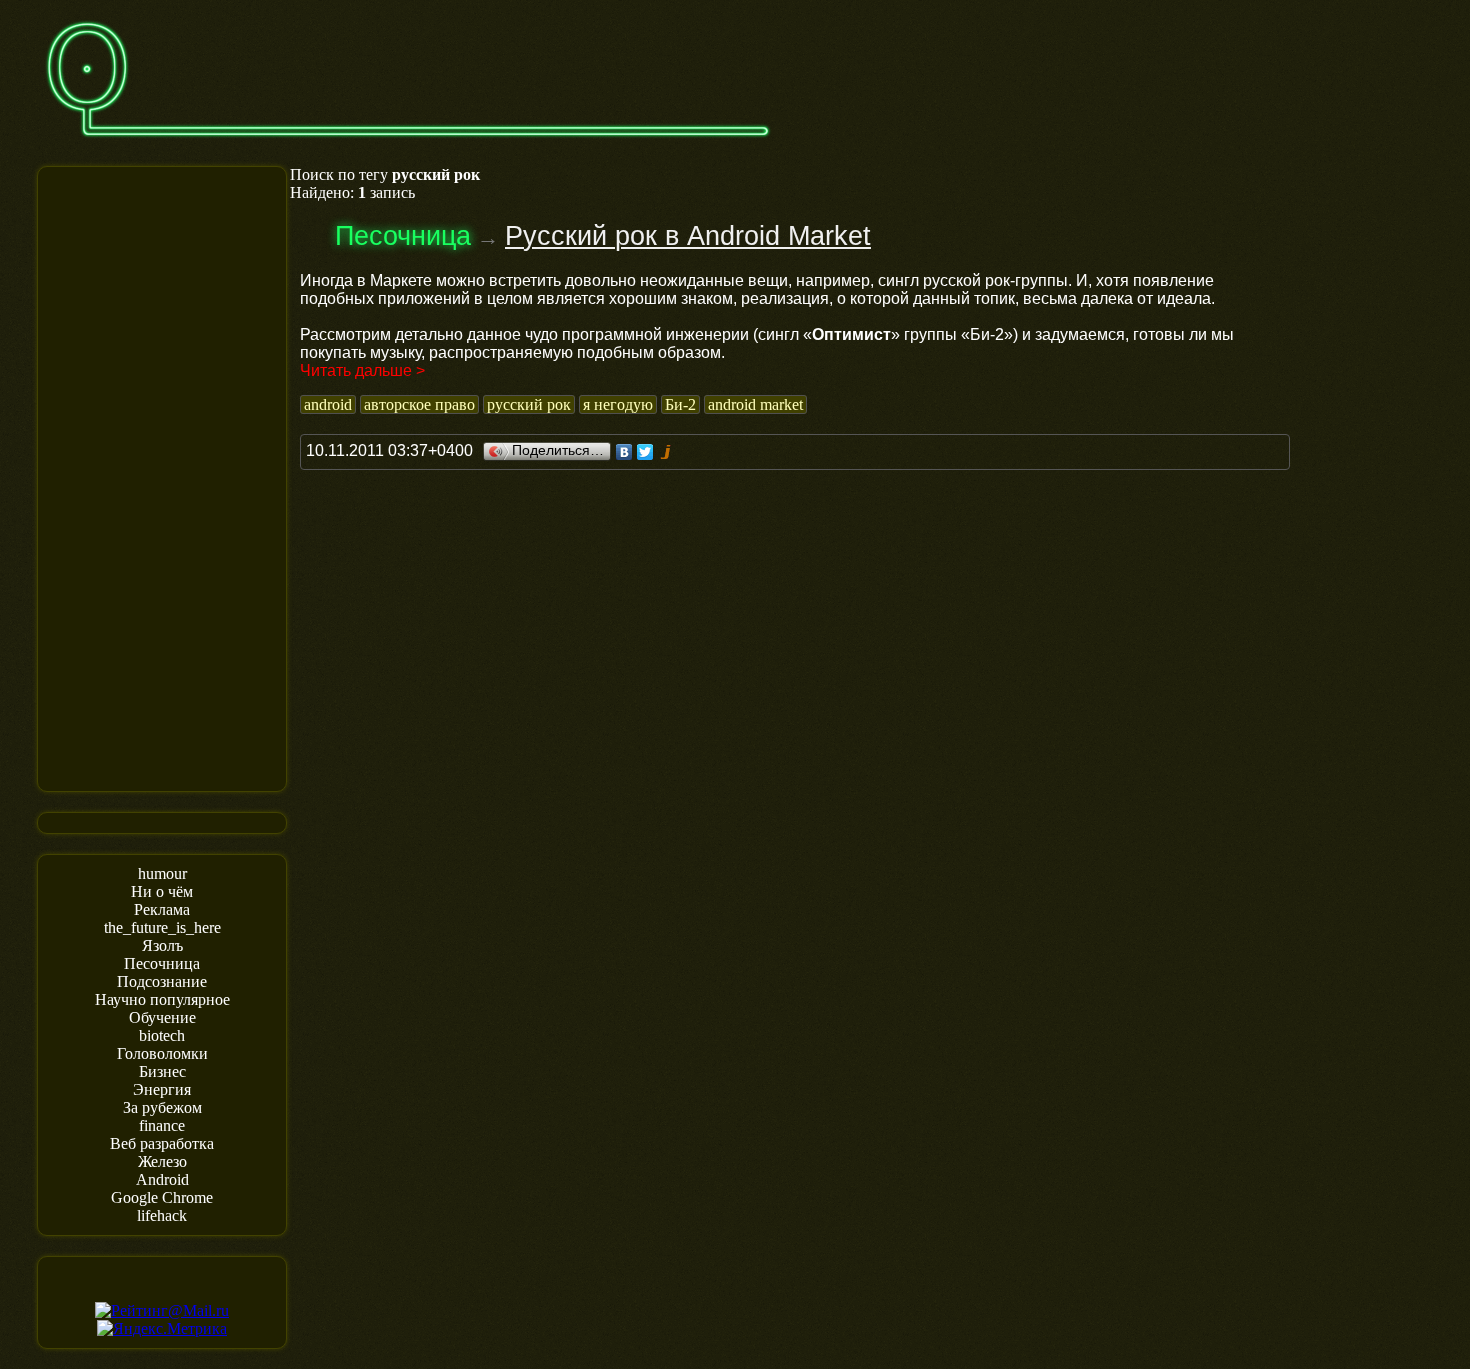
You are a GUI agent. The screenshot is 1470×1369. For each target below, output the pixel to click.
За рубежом (162, 1107)
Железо (162, 1161)
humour (162, 873)
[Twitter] (645, 452)
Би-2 (680, 404)
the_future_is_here (162, 927)
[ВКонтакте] (624, 452)
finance (162, 1125)
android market (755, 404)
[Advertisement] (162, 477)
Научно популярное (162, 999)
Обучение (162, 1017)
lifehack (162, 1215)
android (328, 404)
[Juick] (666, 452)
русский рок (529, 404)
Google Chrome (162, 1197)
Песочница (162, 963)
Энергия (162, 1089)
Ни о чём (162, 891)
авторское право (419, 404)
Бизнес (162, 1071)
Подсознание (162, 981)
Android (162, 1179)
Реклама (162, 909)
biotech (162, 1035)
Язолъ (162, 945)
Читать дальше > (362, 370)
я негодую (618, 404)
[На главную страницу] (408, 146)
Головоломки (162, 1053)
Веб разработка (162, 1143)
